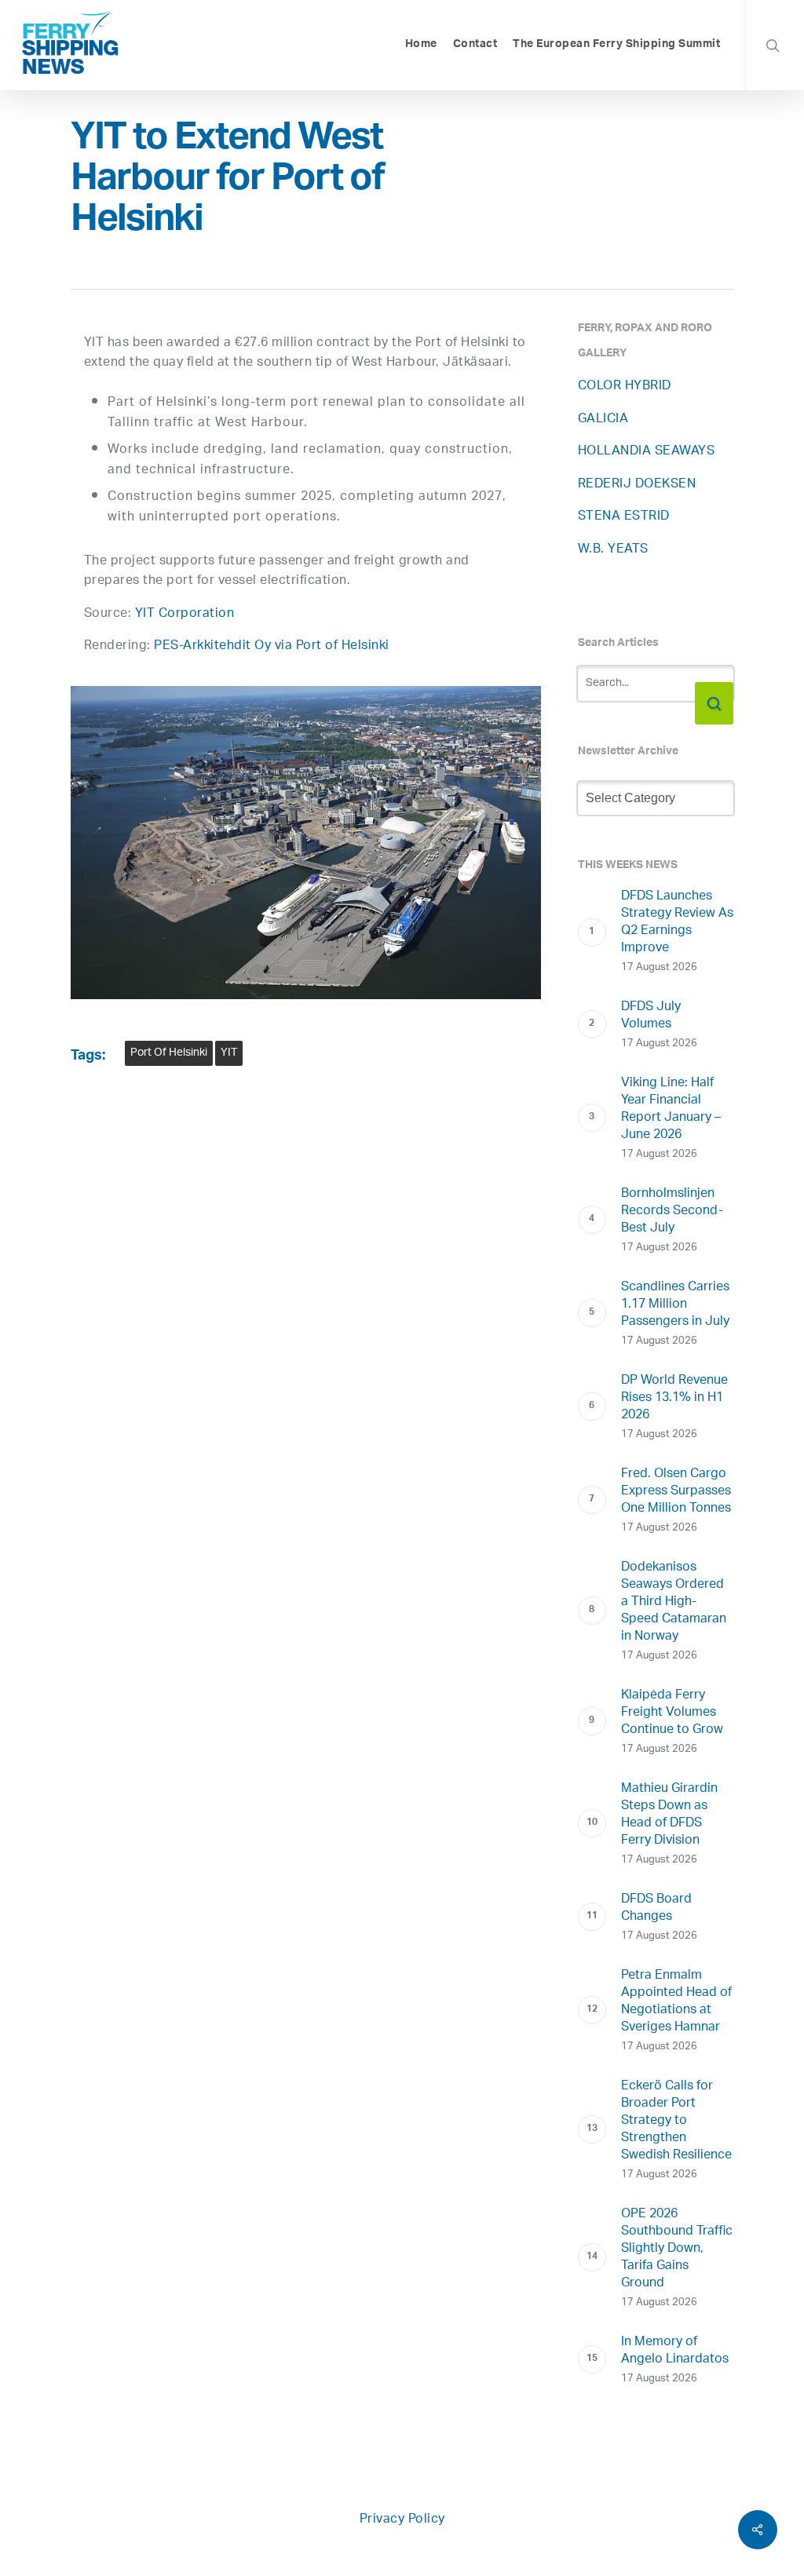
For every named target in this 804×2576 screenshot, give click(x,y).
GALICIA (603, 420)
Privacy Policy (402, 2520)
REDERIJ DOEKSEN (637, 485)
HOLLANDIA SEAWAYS (647, 452)
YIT (229, 1053)
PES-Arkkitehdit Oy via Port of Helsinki (272, 646)
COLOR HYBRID (625, 387)
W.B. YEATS (613, 550)
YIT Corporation (185, 614)
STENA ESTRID (624, 517)
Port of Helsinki (169, 1053)
